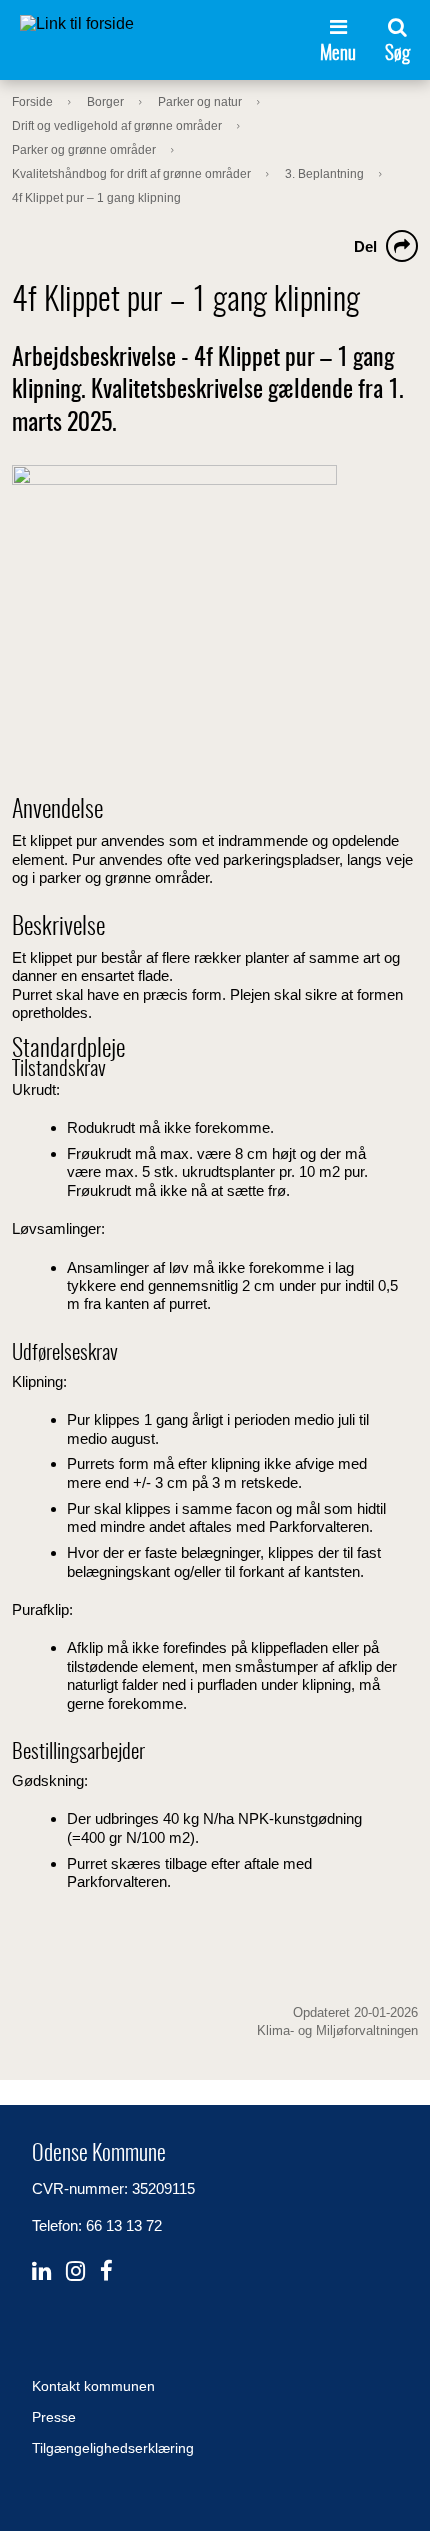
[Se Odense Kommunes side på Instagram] (75, 2271)
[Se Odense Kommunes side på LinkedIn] (41, 2271)
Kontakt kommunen (93, 2386)
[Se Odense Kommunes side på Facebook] (106, 2271)
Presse (54, 2417)
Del (365, 246)
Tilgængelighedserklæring (113, 2448)
